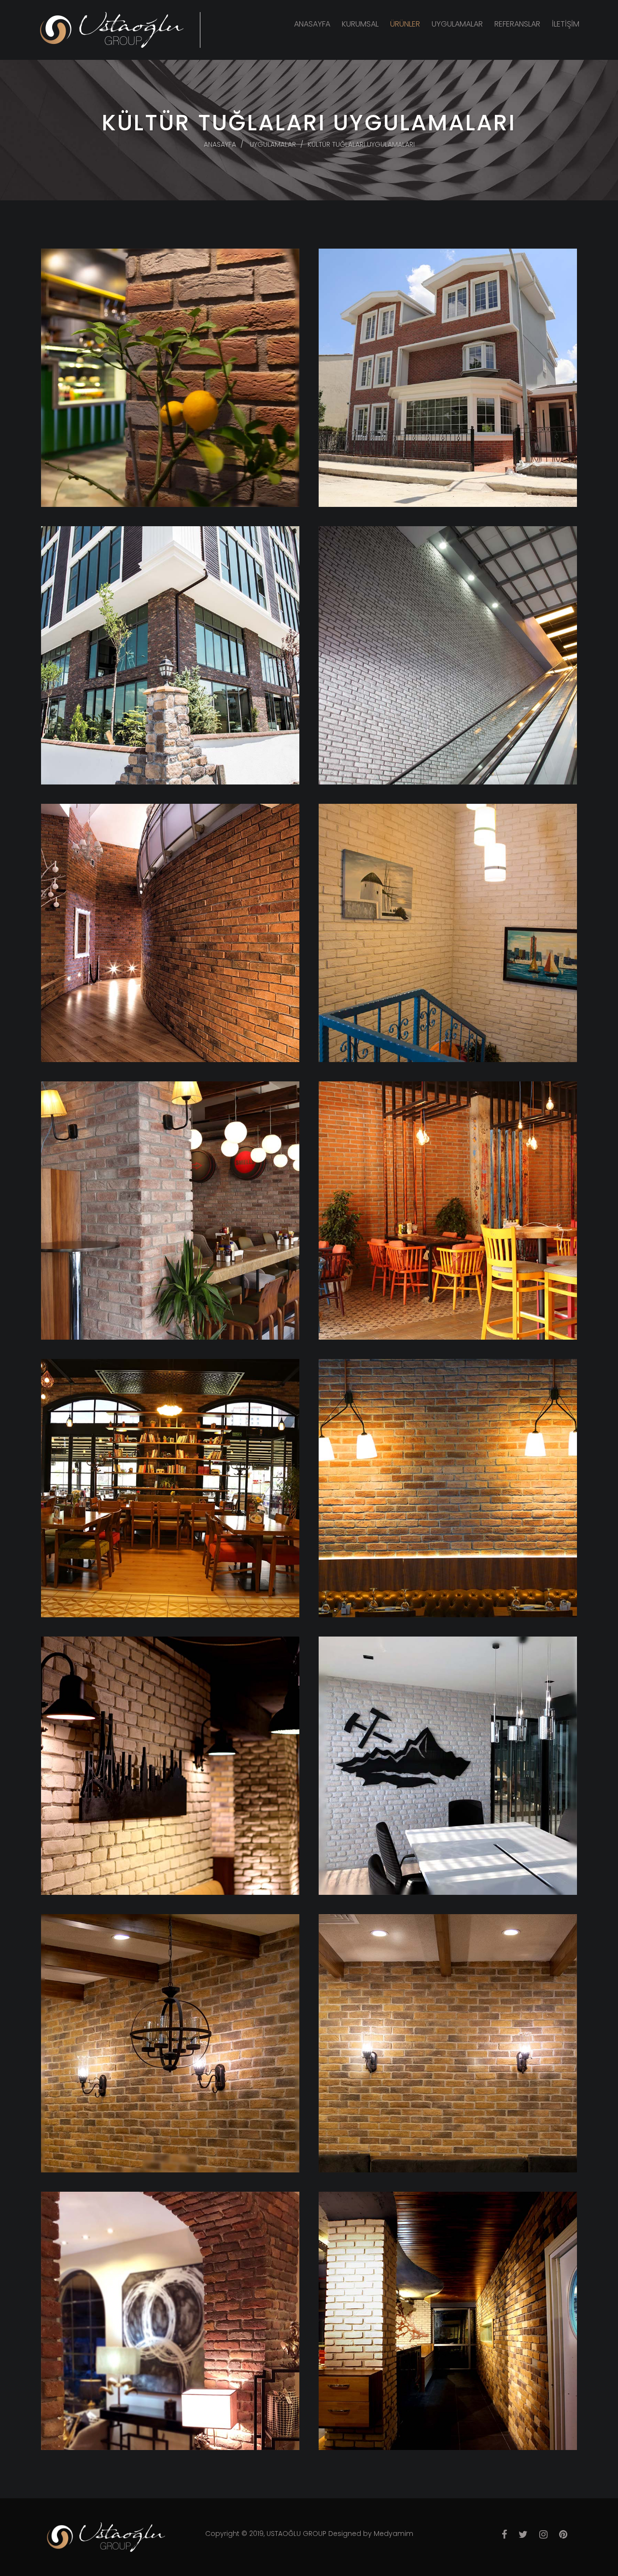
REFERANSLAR (517, 24)
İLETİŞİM (566, 24)
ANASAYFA (312, 24)
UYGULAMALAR (457, 24)
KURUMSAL (360, 24)
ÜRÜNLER (405, 24)
